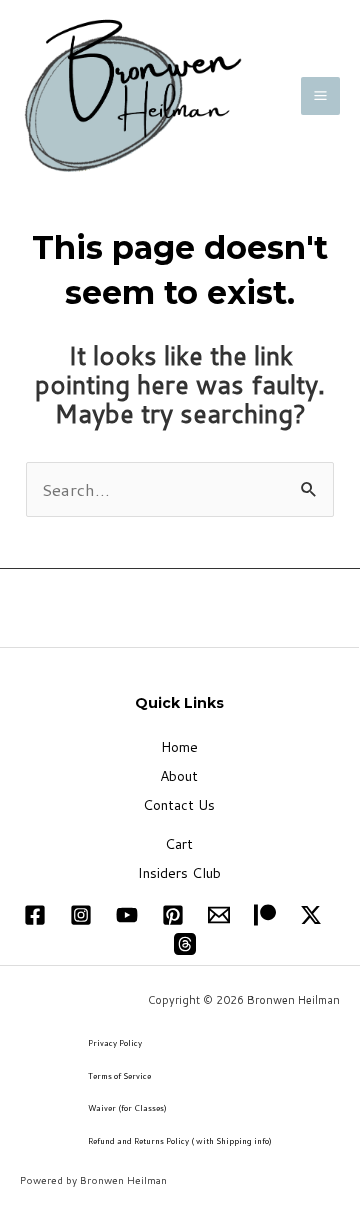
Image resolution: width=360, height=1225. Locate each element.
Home (179, 747)
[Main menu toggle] (320, 96)
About (179, 776)
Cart (179, 844)
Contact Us (179, 805)
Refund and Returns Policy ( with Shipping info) (180, 1141)
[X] (311, 915)
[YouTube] (127, 915)
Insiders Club (179, 873)
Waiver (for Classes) (127, 1108)
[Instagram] (81, 915)
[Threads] (185, 944)
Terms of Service (119, 1076)
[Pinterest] (173, 915)
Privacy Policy (115, 1043)
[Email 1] (219, 915)
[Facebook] (35, 915)
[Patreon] (265, 915)
